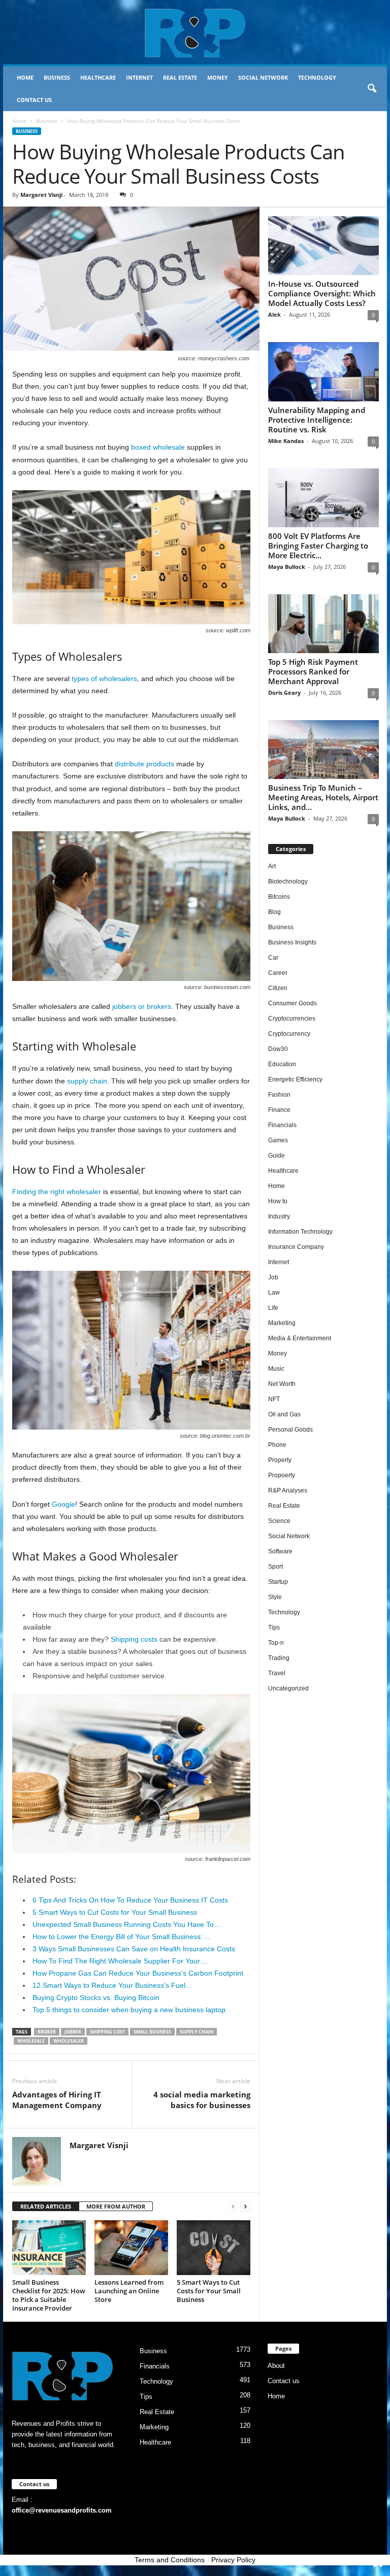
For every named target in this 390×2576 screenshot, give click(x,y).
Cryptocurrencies (292, 1019)
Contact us (34, 100)
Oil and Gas (284, 1414)
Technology (317, 77)
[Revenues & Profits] (195, 32)
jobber (73, 2032)
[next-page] (245, 2207)
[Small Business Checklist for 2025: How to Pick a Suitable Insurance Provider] (49, 2248)
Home (25, 77)
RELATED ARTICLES (46, 2206)
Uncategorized (288, 1688)
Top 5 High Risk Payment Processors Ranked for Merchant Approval (313, 671)
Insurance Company (296, 1247)
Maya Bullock (287, 567)
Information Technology (300, 1232)
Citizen (278, 988)
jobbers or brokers (142, 1006)
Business (57, 77)
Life (273, 1308)
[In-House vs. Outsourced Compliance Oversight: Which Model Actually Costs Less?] (323, 246)
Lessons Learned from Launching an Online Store (129, 2291)
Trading (279, 1658)
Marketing (282, 1323)
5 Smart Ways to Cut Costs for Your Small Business (209, 2291)
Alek (274, 314)
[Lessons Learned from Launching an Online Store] (131, 2248)
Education (282, 1064)
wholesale (31, 2041)
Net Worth (282, 1384)
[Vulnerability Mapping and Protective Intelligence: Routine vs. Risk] (323, 371)
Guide (277, 1156)
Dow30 (278, 1049)
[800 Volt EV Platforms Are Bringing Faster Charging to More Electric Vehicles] (323, 498)
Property (280, 1460)
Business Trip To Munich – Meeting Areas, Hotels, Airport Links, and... (323, 797)
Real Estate (180, 77)
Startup (278, 1582)
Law (274, 1293)
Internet (139, 77)
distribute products (144, 764)
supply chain (87, 1081)
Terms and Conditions (170, 2560)
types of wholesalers (104, 679)
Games (278, 1140)
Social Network (263, 77)
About (276, 2366)
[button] (372, 89)
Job (273, 1277)
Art (272, 866)
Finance (279, 1110)
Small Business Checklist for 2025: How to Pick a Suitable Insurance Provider (49, 2295)
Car (273, 958)
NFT (274, 1399)
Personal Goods (290, 1430)
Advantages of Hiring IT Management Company (57, 2100)
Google (63, 1504)
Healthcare (98, 77)
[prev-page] (233, 2207)
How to (278, 1201)
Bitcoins (279, 897)
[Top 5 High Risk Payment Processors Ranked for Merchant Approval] (323, 624)
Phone (277, 1445)
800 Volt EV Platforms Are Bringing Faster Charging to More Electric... (318, 546)
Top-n (276, 1643)
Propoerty (282, 1475)
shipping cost (107, 2032)
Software (280, 1551)
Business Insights (292, 942)
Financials (282, 1125)
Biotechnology (288, 882)
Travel (277, 1673)
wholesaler (69, 2041)
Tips (274, 1628)
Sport (275, 1567)
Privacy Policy (233, 2560)
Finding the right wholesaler (57, 1192)
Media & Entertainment (300, 1338)
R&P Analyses (288, 1490)
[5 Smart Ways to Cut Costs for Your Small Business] (214, 2248)
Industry (279, 1216)
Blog (274, 912)
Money (218, 77)
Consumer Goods (292, 1003)
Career (278, 973)
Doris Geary (284, 692)
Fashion (279, 1095)
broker (47, 2032)
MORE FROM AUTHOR (116, 2206)
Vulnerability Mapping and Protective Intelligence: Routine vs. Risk (317, 420)
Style (275, 1597)
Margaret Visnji (41, 195)
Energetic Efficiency (295, 1079)
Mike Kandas (286, 441)
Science (279, 1521)
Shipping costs (134, 1639)
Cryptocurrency (289, 1034)
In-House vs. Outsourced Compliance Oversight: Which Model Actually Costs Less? (322, 293)
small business (152, 2032)
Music (276, 1369)
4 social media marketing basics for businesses (202, 2100)
